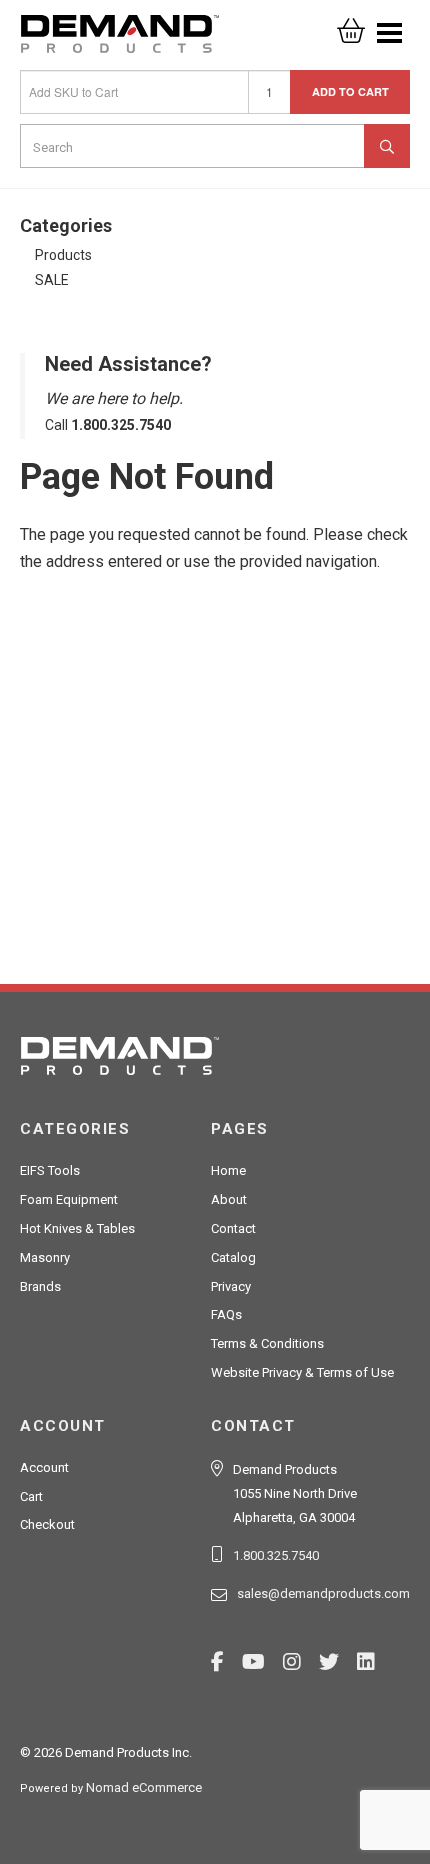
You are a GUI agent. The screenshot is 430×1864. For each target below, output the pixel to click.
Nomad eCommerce (144, 1787)
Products (63, 255)
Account (44, 1467)
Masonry (45, 1257)
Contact (233, 1228)
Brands (40, 1286)
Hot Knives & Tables (77, 1228)
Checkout (47, 1524)
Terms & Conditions (267, 1343)
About (229, 1199)
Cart (31, 1496)
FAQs (226, 1314)
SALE (52, 280)
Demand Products (120, 40)
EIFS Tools (50, 1170)
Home (228, 1170)
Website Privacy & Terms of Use (302, 1372)
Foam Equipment (69, 1199)
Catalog (233, 1257)
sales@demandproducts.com (323, 1593)
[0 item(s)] (351, 24)
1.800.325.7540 (276, 1555)
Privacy (231, 1286)
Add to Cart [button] (350, 91)
